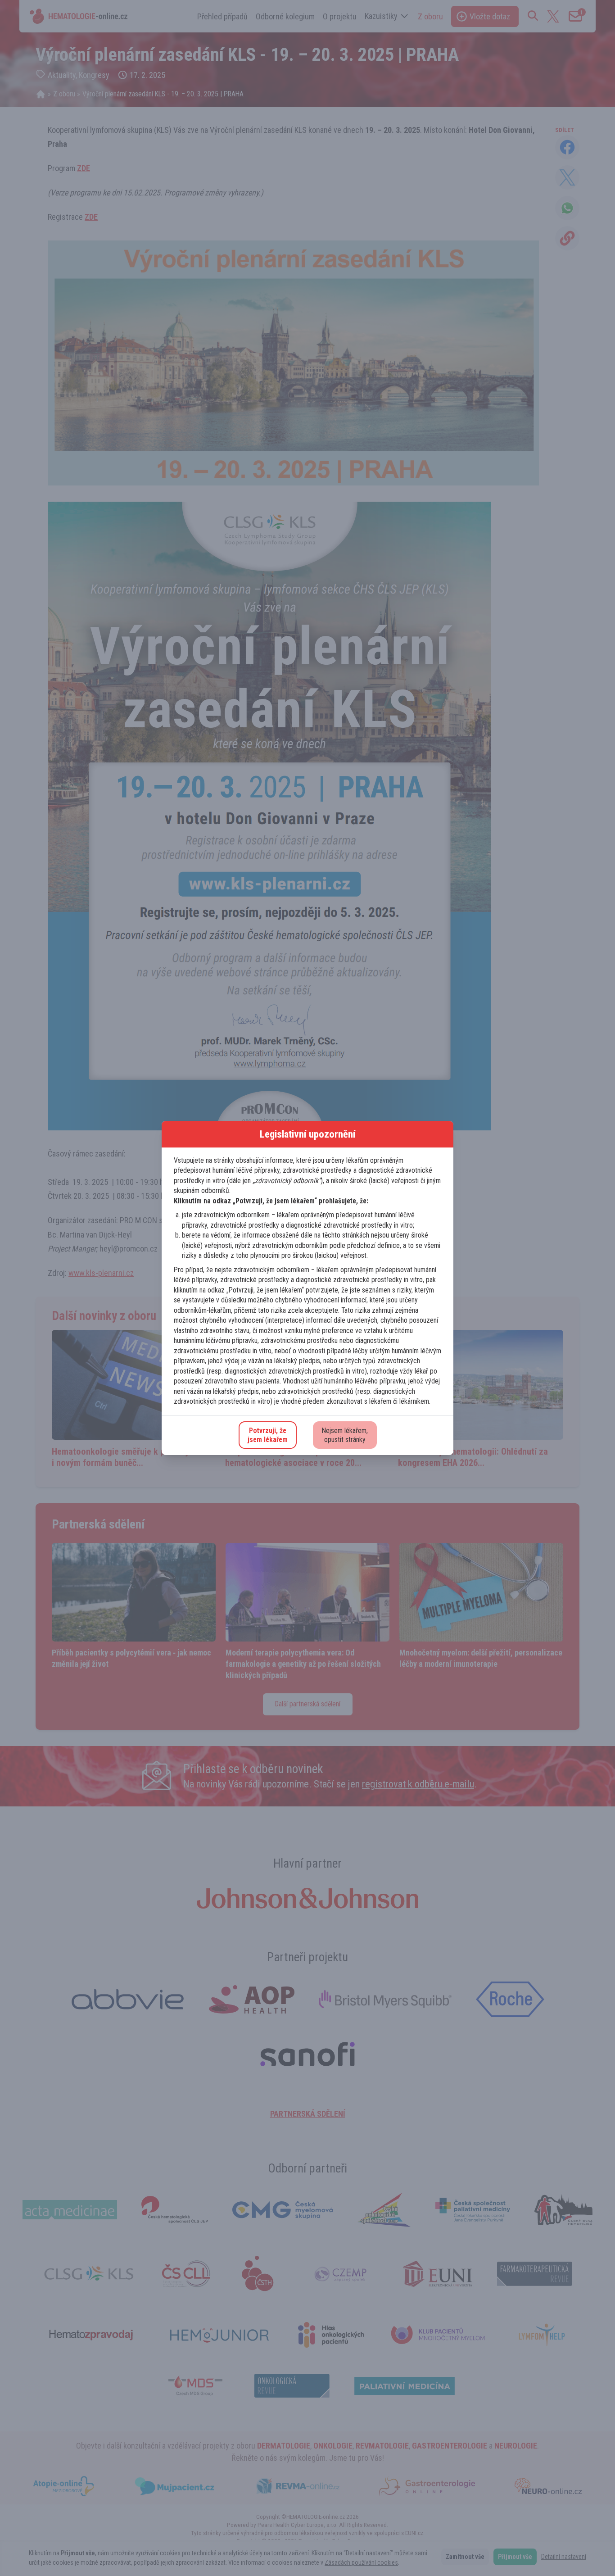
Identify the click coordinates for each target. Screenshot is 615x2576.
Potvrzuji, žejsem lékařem (268, 1435)
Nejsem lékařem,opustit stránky (345, 1435)
